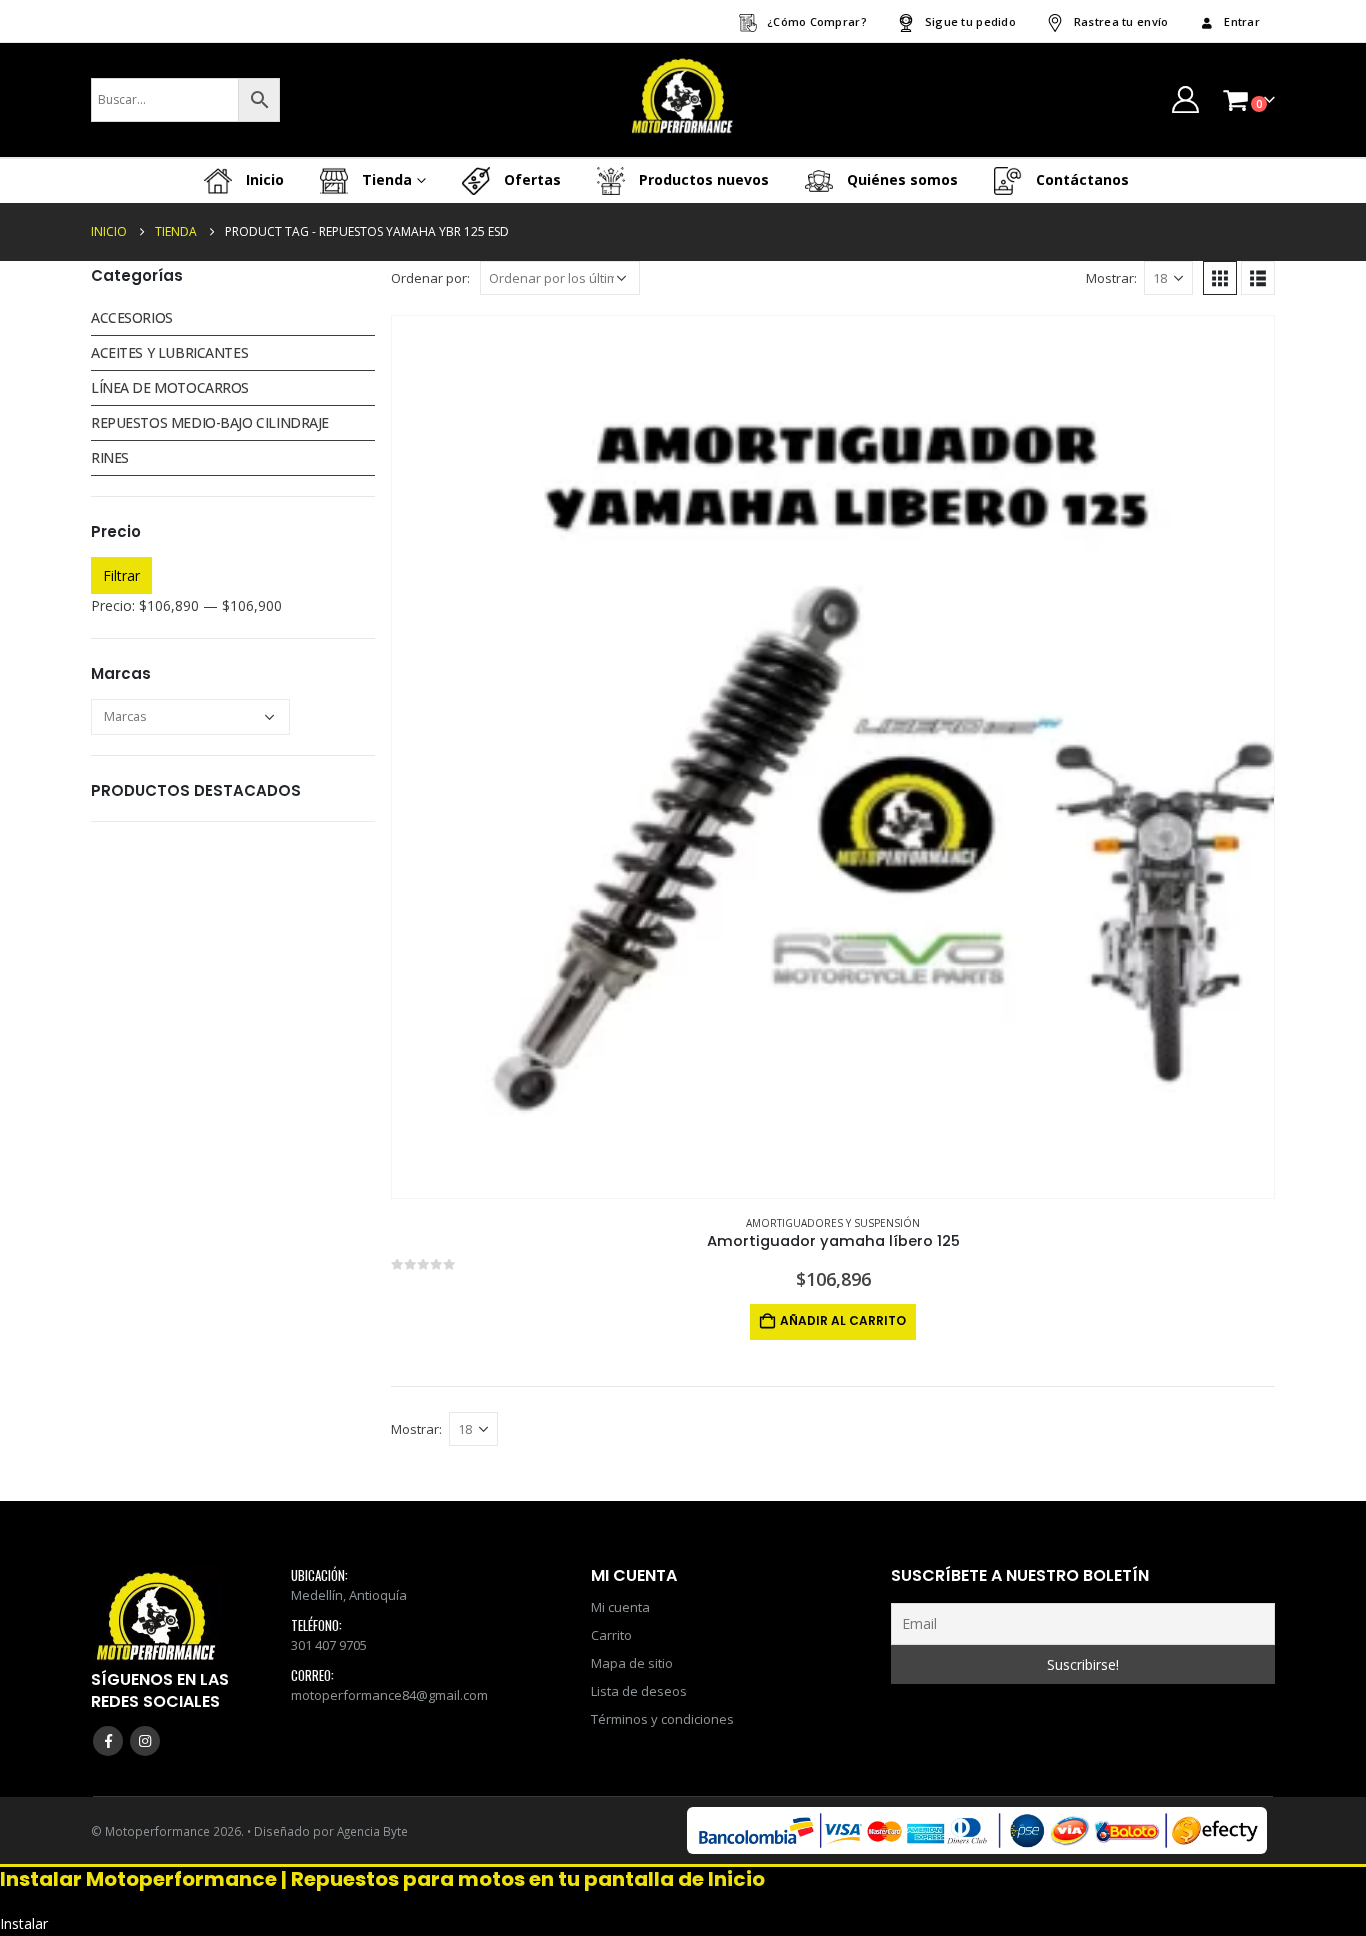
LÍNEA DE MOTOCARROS (170, 387)
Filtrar (121, 575)
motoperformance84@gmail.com (389, 1695)
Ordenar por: (430, 278)
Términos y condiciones (662, 1719)
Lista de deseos (639, 1691)
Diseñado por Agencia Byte (331, 1831)
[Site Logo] (683, 100)
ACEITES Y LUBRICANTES (169, 352)
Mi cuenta (620, 1607)
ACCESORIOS (132, 317)
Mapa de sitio (632, 1663)
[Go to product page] (833, 757)
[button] (1220, 278)
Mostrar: (1111, 278)
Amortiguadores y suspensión (833, 1223)
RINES (110, 457)
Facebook (108, 1741)
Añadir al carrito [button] (843, 1320)
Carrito (611, 1635)
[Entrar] (1185, 99)
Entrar (1242, 21)
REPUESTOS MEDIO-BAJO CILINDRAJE (210, 422)
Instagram (145, 1741)
